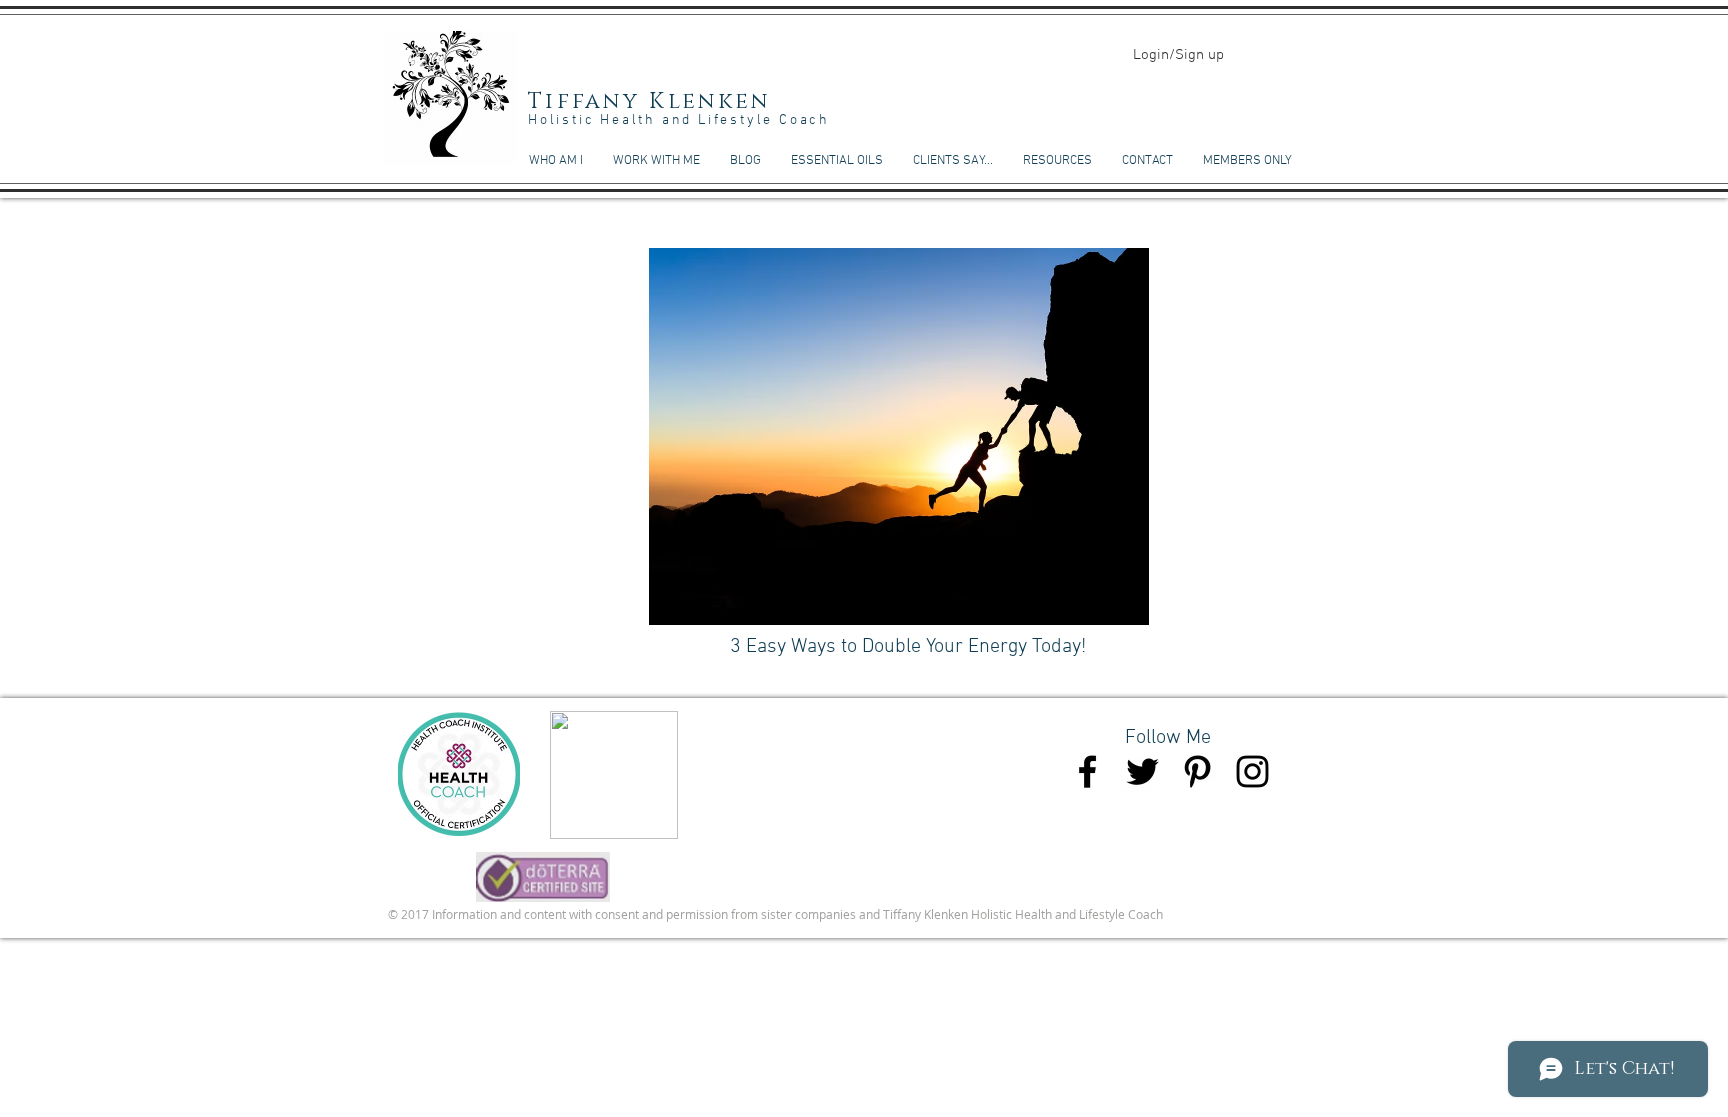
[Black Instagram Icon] (1252, 771)
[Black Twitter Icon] (1142, 771)
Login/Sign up (1178, 55)
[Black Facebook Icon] (1087, 771)
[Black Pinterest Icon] (1197, 771)
